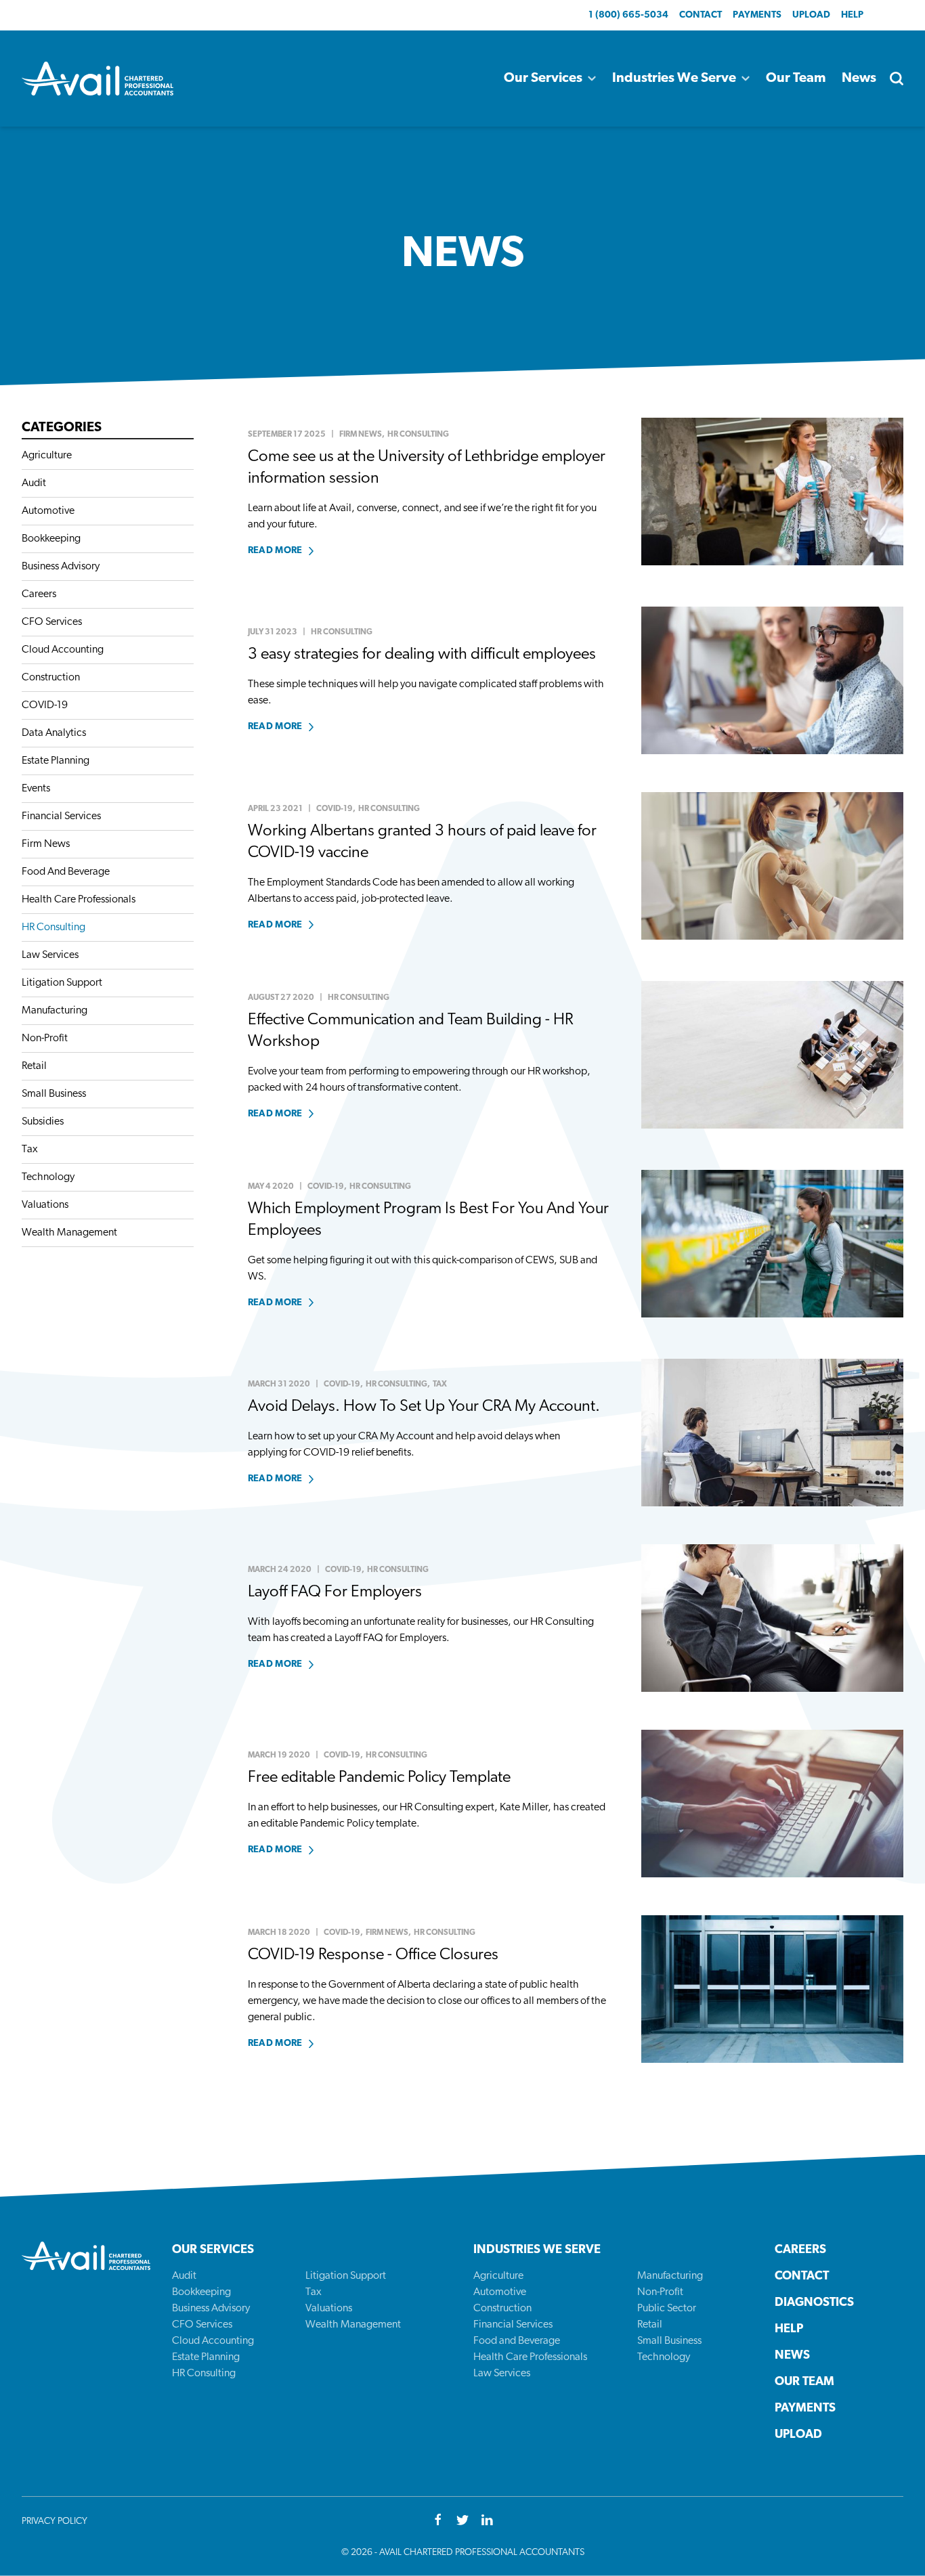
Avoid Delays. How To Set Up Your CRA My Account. (424, 1407)
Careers (39, 594)
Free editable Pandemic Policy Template (379, 1778)
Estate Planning (56, 761)
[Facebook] (438, 2521)
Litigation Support (62, 983)
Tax (30, 1150)
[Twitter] (462, 2521)
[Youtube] (487, 2521)
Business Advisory (61, 567)
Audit (34, 483)
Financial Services (61, 816)
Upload (811, 15)
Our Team (796, 79)
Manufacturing (55, 1011)
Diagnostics (814, 2303)
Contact (701, 15)
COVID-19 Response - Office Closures (373, 1955)
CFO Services (52, 622)
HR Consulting (53, 927)
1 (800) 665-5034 (628, 15)
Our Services (543, 79)
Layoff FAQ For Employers (335, 1592)
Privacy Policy (55, 2522)
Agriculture (47, 456)
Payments (757, 15)
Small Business (54, 1094)
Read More (275, 551)
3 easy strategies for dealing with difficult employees (422, 655)
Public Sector (667, 2309)
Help (852, 15)
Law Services (50, 955)
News (859, 79)
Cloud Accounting (63, 650)
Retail (34, 1066)
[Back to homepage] (98, 79)
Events (36, 789)
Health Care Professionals (79, 900)
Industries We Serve (674, 79)
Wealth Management (69, 1233)
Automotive (48, 511)
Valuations (45, 1205)
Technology (48, 1177)
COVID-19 (45, 705)
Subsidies (43, 1122)
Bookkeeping (51, 539)
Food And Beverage (66, 872)
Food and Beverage (517, 2341)
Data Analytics (54, 733)
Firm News (46, 844)
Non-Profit (45, 1039)
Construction (51, 678)
